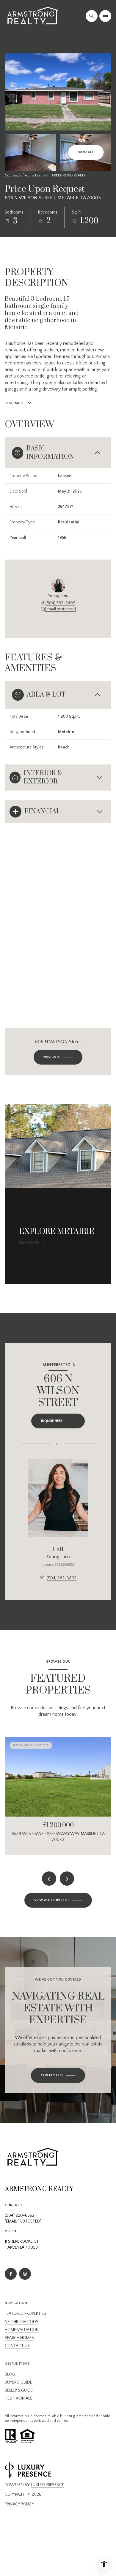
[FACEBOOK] (11, 2274)
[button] (58, 2075)
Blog (10, 2374)
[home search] (92, 16)
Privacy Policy (19, 2504)
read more (29, 1243)
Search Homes (19, 2338)
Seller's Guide (19, 2390)
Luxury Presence (47, 2485)
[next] (67, 1879)
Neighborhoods (22, 2322)
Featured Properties (25, 2314)
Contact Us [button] (17, 2346)
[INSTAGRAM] (25, 2274)
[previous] (49, 1879)
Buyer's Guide (18, 2382)
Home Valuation (22, 2330)
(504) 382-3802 (60, 603)
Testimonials (19, 2398)
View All (86, 152)
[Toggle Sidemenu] (105, 16)
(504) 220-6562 (20, 2215)
